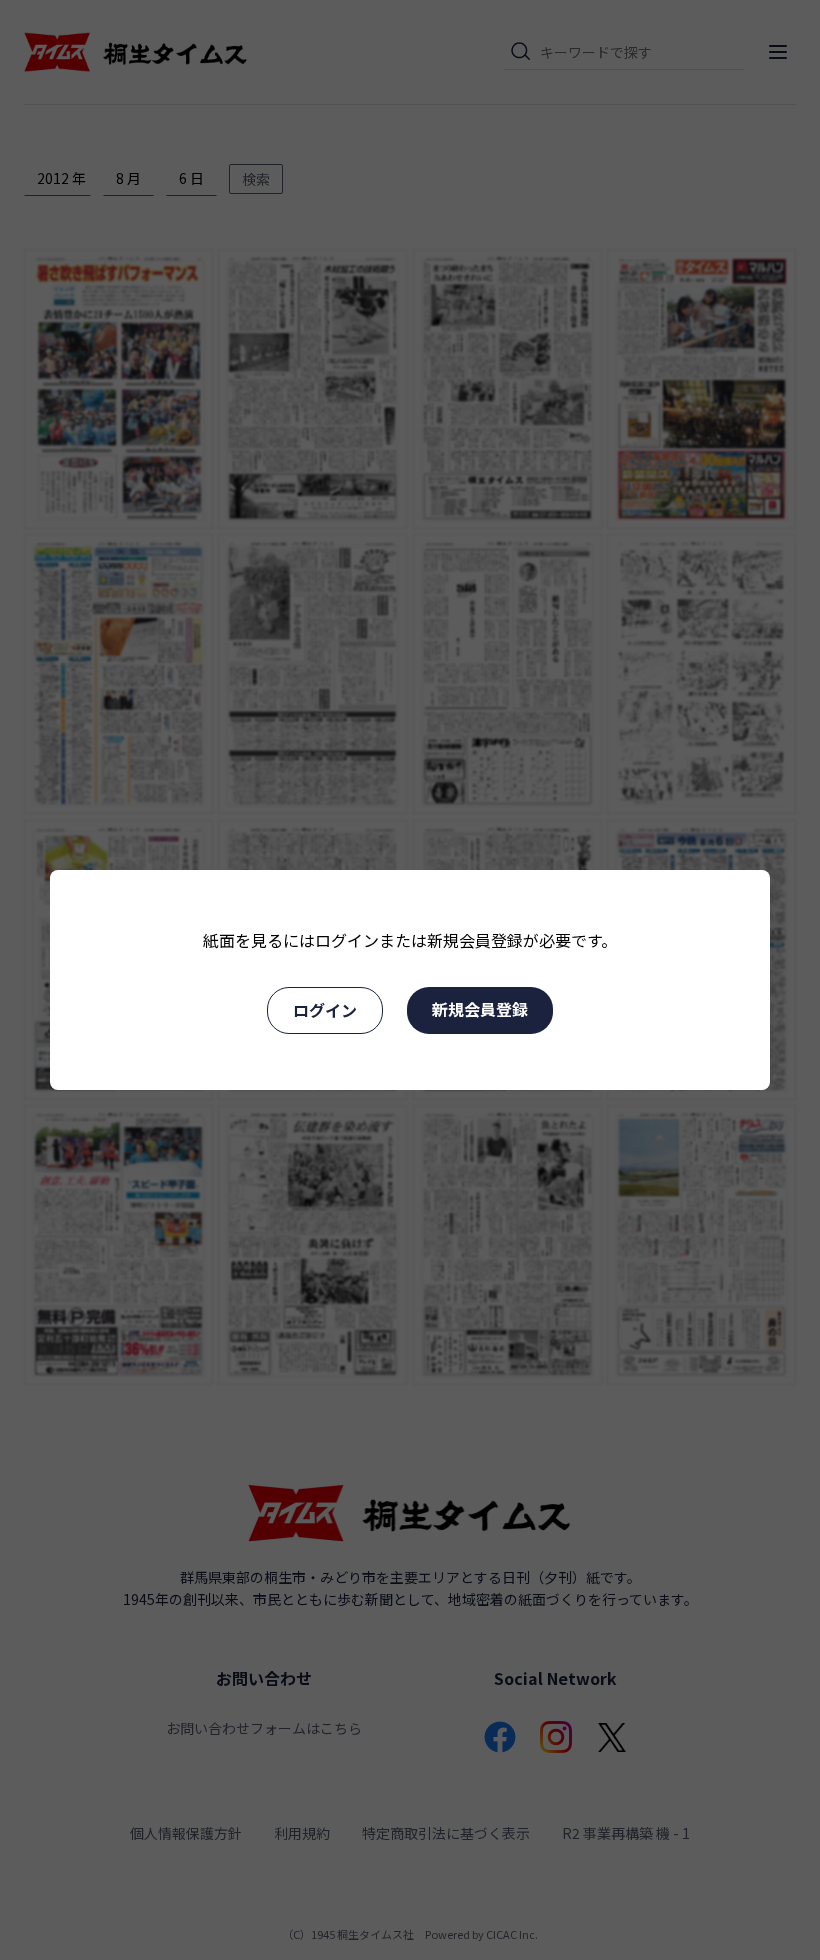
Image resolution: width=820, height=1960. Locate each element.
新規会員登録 (480, 1009)
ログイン (325, 1010)
